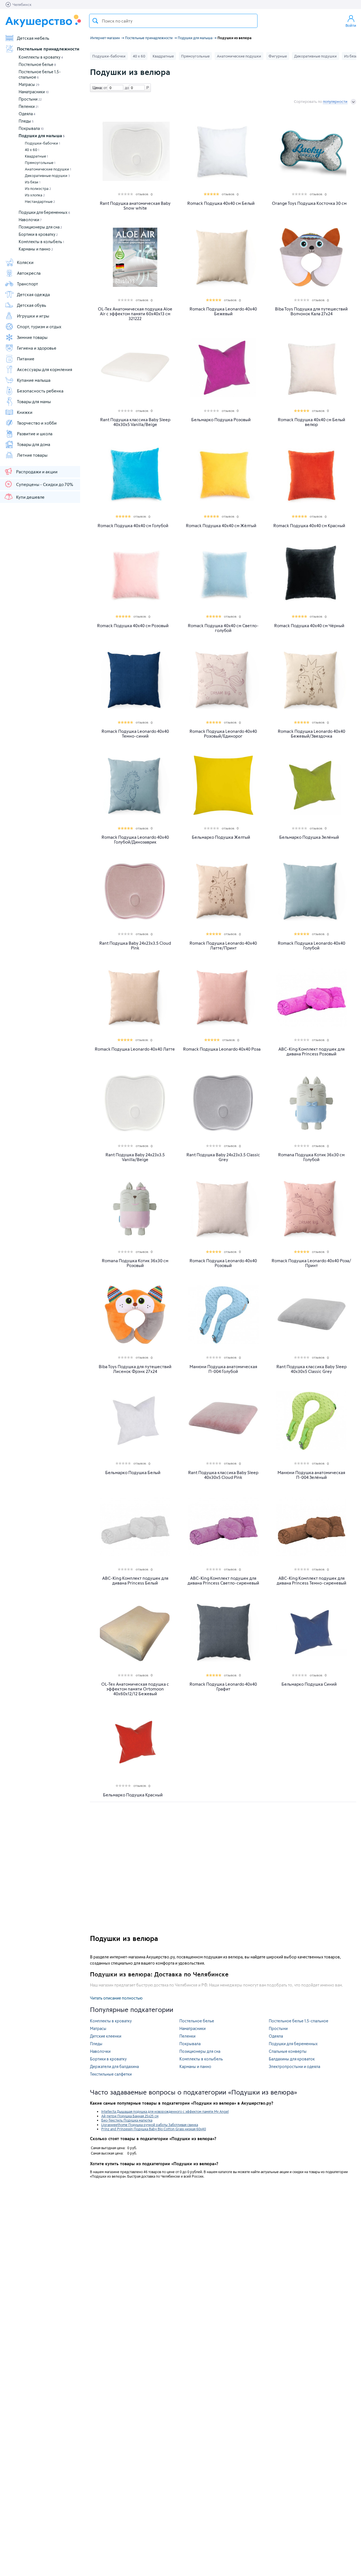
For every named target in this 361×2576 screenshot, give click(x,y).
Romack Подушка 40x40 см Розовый (133, 626)
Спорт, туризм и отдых (39, 327)
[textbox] (173, 21)
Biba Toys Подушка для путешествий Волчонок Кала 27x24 (311, 311)
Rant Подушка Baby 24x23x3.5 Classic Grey (223, 1157)
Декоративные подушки (47, 176)
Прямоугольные (40, 163)
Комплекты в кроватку (41, 57)
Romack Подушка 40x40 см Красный (309, 526)
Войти (351, 25)
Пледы (26, 121)
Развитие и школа (35, 434)
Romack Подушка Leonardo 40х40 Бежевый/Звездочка (312, 734)
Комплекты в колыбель (41, 242)
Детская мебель (33, 38)
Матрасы (29, 84)
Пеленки (28, 106)
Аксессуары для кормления (45, 369)
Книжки (25, 412)
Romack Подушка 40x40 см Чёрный (309, 626)
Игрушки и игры (33, 316)
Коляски (25, 262)
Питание (26, 359)
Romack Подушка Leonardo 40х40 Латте (135, 1049)
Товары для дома (34, 444)
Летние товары (32, 455)
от (105, 88)
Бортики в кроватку (38, 234)
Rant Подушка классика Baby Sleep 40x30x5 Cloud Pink (223, 1475)
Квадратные (36, 156)
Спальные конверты (288, 2051)
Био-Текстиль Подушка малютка (127, 2120)
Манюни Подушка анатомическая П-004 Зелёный (311, 1475)
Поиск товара (95, 21)
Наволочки (30, 220)
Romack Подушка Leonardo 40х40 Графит (223, 1687)
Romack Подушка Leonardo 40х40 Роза (222, 1049)
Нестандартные (40, 201)
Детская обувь (32, 305)
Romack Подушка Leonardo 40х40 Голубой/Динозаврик (135, 840)
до (126, 88)
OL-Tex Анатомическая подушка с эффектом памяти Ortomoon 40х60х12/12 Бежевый (135, 1689)
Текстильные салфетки (111, 2074)
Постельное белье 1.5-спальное (299, 2021)
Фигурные (278, 56)
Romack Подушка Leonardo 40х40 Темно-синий (135, 734)
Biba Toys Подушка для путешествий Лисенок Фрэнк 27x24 (135, 1369)
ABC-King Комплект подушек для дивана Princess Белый (135, 1581)
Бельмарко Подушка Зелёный (309, 837)
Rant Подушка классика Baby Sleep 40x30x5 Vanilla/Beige (135, 422)
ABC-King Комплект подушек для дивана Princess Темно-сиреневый (312, 1581)
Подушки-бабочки (42, 143)
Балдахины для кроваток (292, 2059)
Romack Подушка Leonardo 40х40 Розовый (223, 1263)
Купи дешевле (30, 497)
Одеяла (27, 114)
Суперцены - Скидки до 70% (45, 484)
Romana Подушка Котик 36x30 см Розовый (135, 1263)
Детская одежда (33, 294)
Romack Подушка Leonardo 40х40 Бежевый (223, 311)
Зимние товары (32, 337)
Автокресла (29, 273)
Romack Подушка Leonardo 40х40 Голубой (312, 946)
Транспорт (27, 284)
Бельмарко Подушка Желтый (221, 837)
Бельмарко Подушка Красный (133, 1795)
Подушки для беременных (44, 212)
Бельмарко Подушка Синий (309, 1684)
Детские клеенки (106, 2036)
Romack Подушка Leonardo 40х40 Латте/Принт (223, 946)
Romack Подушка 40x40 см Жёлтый (221, 526)
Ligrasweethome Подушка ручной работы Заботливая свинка (150, 2125)
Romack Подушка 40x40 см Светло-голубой (223, 628)
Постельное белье (37, 64)
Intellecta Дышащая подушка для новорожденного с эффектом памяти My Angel (165, 2111)
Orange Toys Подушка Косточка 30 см (309, 203)
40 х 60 (32, 150)
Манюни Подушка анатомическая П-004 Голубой (223, 1369)
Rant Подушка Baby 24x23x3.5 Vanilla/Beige (135, 1157)
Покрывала (31, 128)
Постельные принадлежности (48, 49)
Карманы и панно (36, 249)
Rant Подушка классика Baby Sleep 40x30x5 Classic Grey (312, 1369)
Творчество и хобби (37, 423)
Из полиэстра (38, 188)
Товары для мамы (34, 401)
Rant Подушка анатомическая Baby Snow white (135, 206)
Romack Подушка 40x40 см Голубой (133, 526)
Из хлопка (35, 195)
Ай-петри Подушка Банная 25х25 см (130, 2116)
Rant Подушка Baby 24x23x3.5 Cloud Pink (135, 946)
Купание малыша (34, 380)
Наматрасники (34, 92)
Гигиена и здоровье (37, 348)
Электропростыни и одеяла (294, 2066)
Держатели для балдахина (114, 2066)
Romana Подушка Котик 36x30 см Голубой (311, 1157)
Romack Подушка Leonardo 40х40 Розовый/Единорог (223, 734)
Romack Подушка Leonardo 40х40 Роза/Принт (311, 1263)
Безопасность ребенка (40, 391)
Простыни (30, 99)
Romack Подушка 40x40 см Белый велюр (312, 422)
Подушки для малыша (42, 136)
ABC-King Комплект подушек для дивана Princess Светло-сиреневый (223, 1581)
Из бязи (33, 182)
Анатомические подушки (48, 169)
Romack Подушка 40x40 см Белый (221, 203)
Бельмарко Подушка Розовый (221, 420)
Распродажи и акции (37, 472)
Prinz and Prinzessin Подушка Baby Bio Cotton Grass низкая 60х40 (154, 2129)
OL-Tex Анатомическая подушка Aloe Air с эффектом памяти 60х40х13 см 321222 (135, 314)
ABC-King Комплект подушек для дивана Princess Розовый (312, 1051)
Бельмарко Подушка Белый (133, 1473)
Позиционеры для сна (40, 227)
